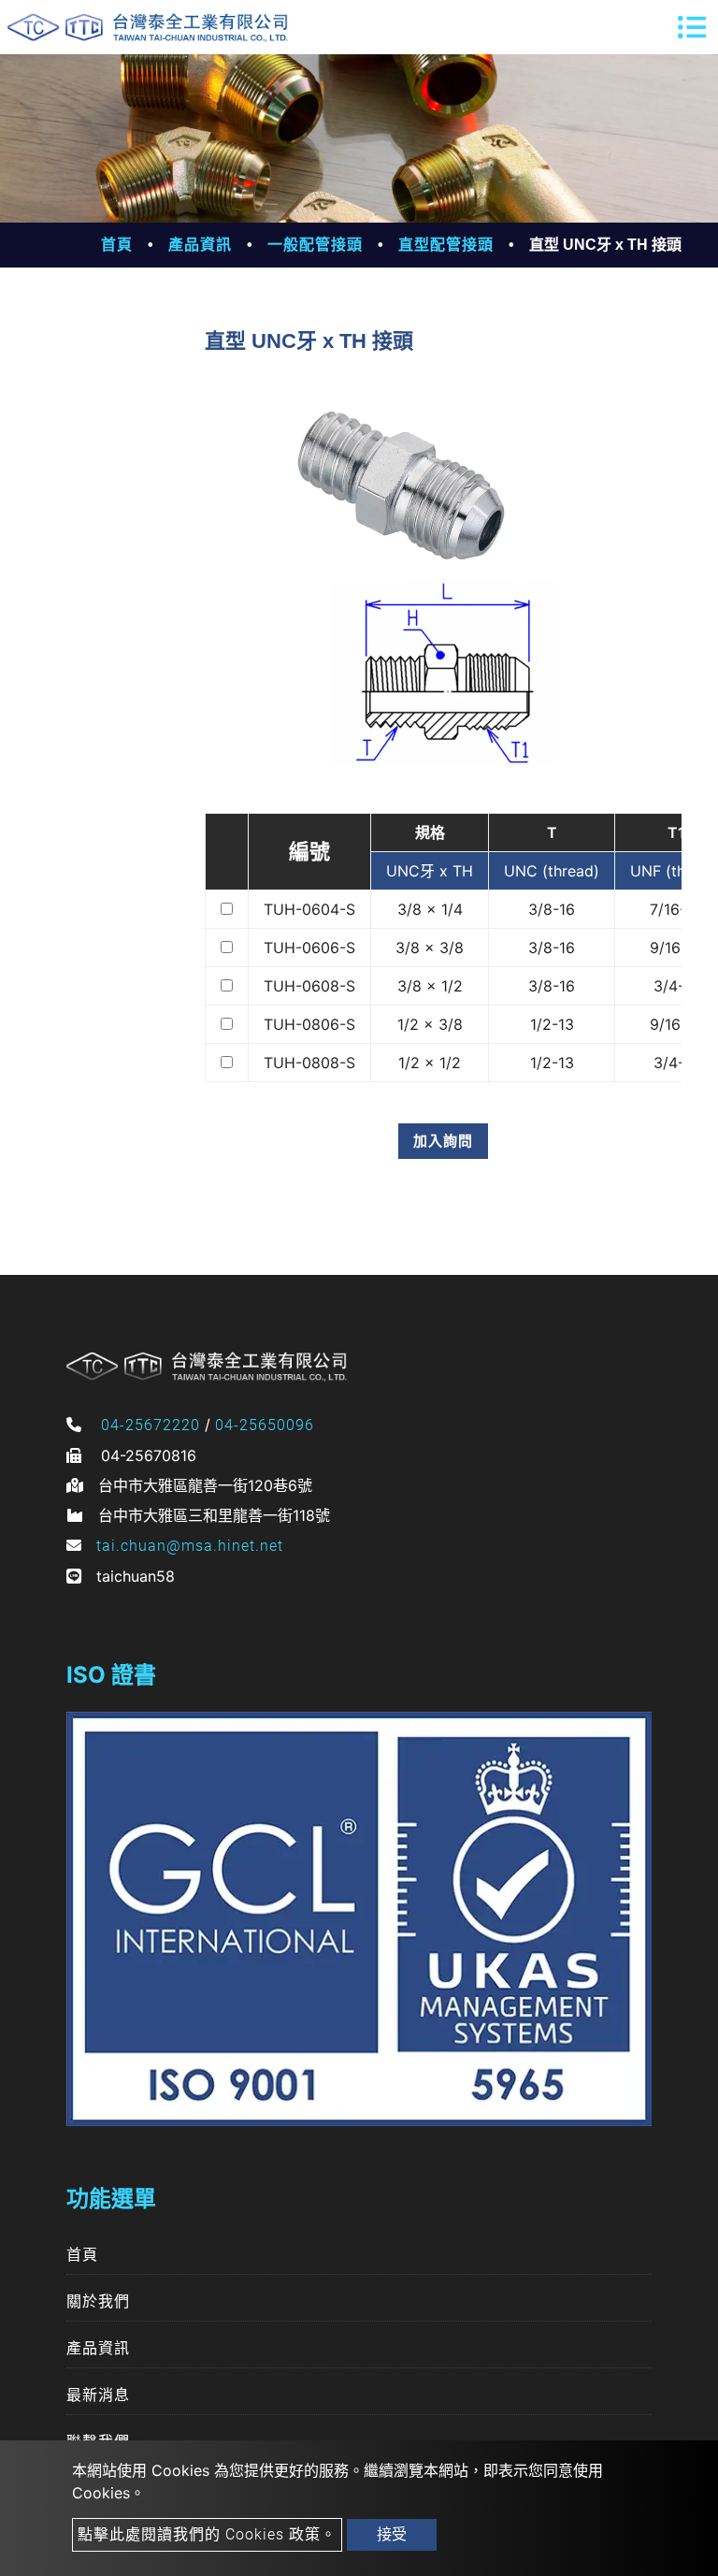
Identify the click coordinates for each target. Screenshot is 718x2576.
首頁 (117, 245)
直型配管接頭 (446, 245)
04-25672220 (151, 1425)
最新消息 (98, 2395)
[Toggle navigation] (692, 27)
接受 (392, 2534)
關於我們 (98, 2301)
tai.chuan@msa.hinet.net (190, 1546)
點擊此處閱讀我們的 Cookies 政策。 (207, 2534)
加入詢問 (443, 1141)
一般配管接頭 (315, 245)
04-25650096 (265, 1425)
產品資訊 (200, 245)
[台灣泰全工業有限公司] (148, 27)
